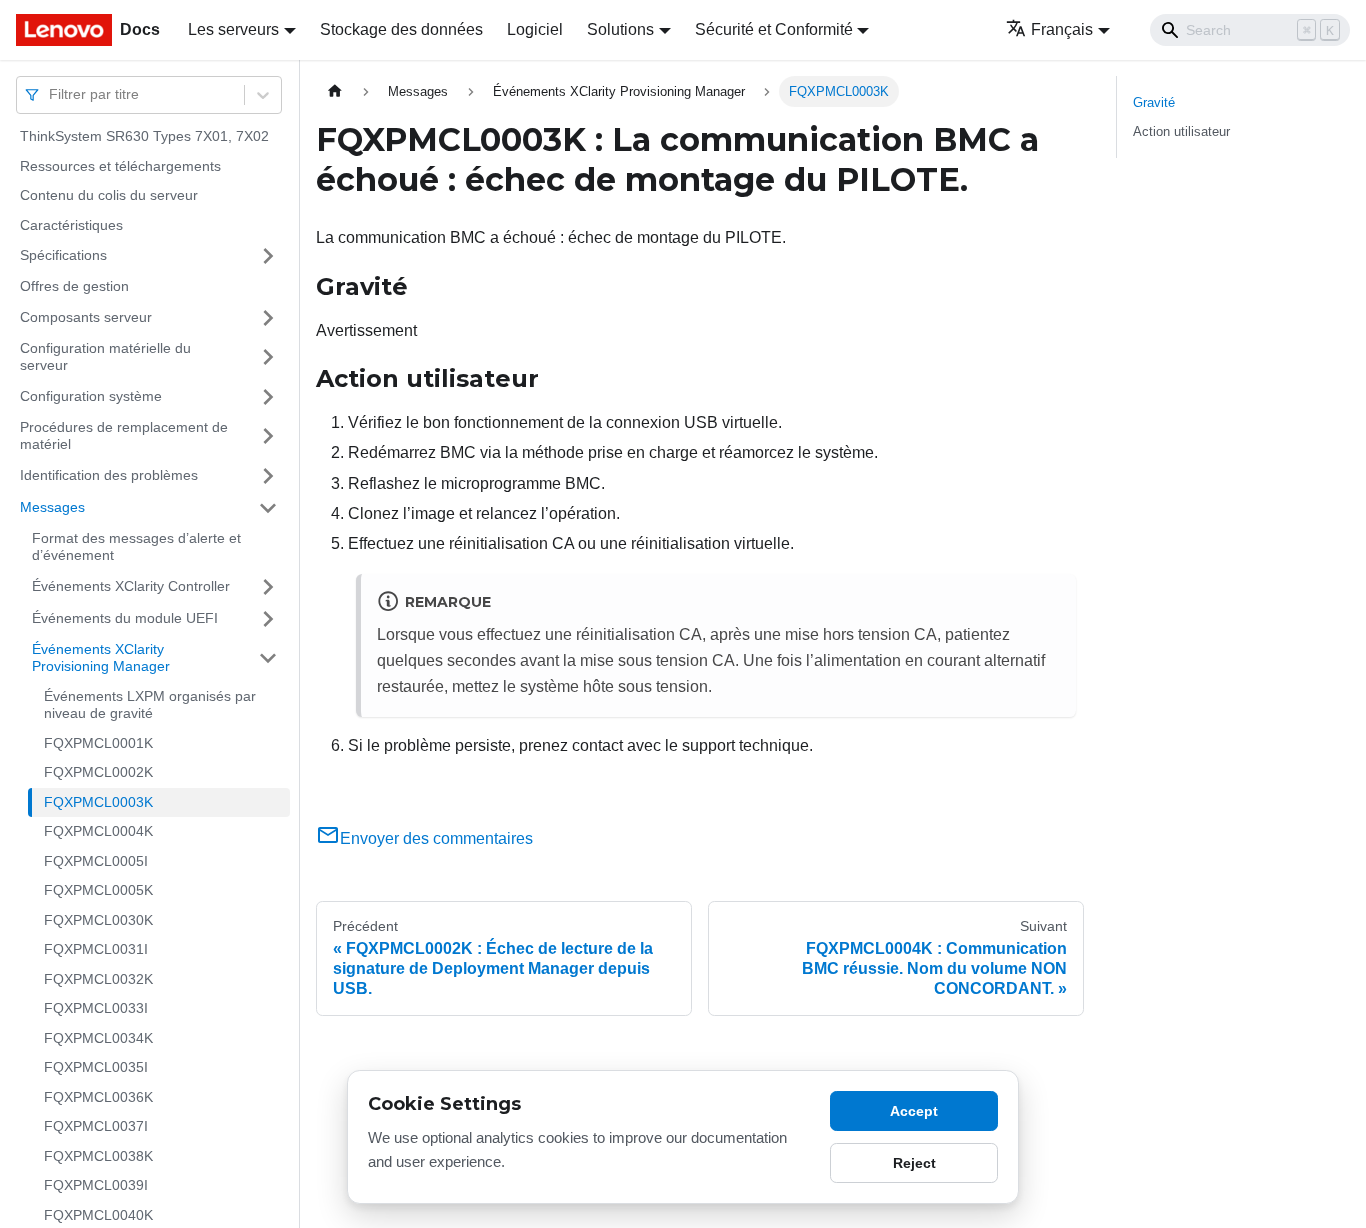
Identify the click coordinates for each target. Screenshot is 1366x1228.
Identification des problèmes (109, 475)
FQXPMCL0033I (96, 1008)
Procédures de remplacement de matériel (124, 436)
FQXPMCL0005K (98, 890)
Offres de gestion (74, 286)
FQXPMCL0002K (98, 772)
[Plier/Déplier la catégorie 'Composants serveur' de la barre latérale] (268, 318)
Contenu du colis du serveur (109, 195)
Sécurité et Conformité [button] (774, 29)
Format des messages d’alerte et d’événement (136, 547)
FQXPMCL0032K (98, 979)
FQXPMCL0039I (96, 1185)
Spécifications (63, 255)
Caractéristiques (71, 225)
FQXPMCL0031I (96, 949)
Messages (52, 507)
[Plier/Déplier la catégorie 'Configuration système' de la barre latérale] (268, 397)
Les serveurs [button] (233, 29)
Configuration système (91, 396)
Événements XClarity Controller (131, 586)
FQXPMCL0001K (98, 743)
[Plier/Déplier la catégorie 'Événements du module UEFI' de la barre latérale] (268, 619)
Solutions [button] (620, 29)
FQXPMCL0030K (98, 920)
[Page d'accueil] (335, 91)
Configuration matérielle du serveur (105, 357)
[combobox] (51, 94)
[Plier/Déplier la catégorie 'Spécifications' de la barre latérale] (268, 256)
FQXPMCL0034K (98, 1038)
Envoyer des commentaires (436, 838)
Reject (914, 1163)
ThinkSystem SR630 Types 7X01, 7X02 (144, 136)
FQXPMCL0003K (98, 802)
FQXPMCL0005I (96, 861)
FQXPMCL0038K (98, 1156)
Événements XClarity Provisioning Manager (101, 658)
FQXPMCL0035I (96, 1067)
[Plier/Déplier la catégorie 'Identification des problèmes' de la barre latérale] (268, 476)
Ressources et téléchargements (120, 166)
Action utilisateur (1181, 131)
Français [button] (1062, 29)
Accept (914, 1111)
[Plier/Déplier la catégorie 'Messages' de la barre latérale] (268, 508)
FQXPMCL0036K (98, 1097)
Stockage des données (401, 29)
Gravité (1154, 102)
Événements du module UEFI (125, 618)
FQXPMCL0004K (98, 831)
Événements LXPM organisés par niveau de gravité (150, 705)
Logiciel (535, 29)
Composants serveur (86, 317)
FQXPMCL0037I (96, 1126)
